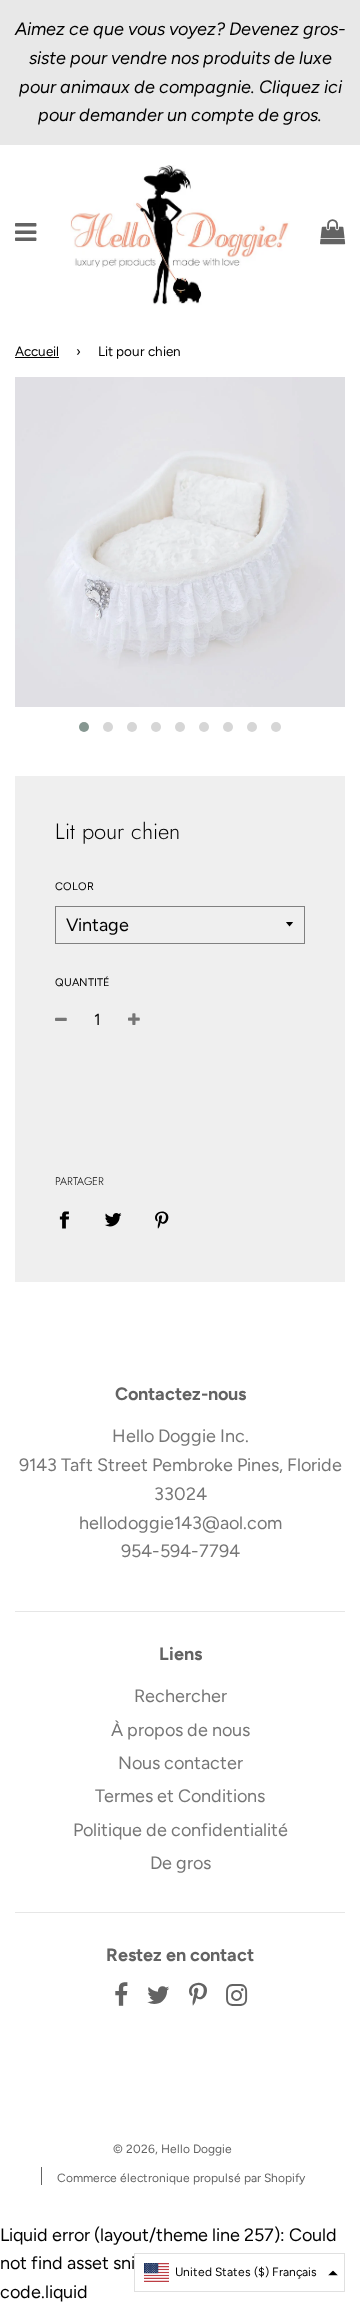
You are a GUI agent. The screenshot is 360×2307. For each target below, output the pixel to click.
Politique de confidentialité (180, 1830)
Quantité (82, 982)
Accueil (37, 351)
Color (74, 886)
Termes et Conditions (180, 1796)
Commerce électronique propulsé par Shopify (181, 2178)
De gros (180, 1863)
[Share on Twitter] (113, 1218)
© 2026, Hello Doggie (172, 2149)
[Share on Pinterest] (162, 1218)
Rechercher (180, 1696)
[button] (239, 2272)
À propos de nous (180, 1730)
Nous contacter (180, 1763)
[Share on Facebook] (71, 1218)
